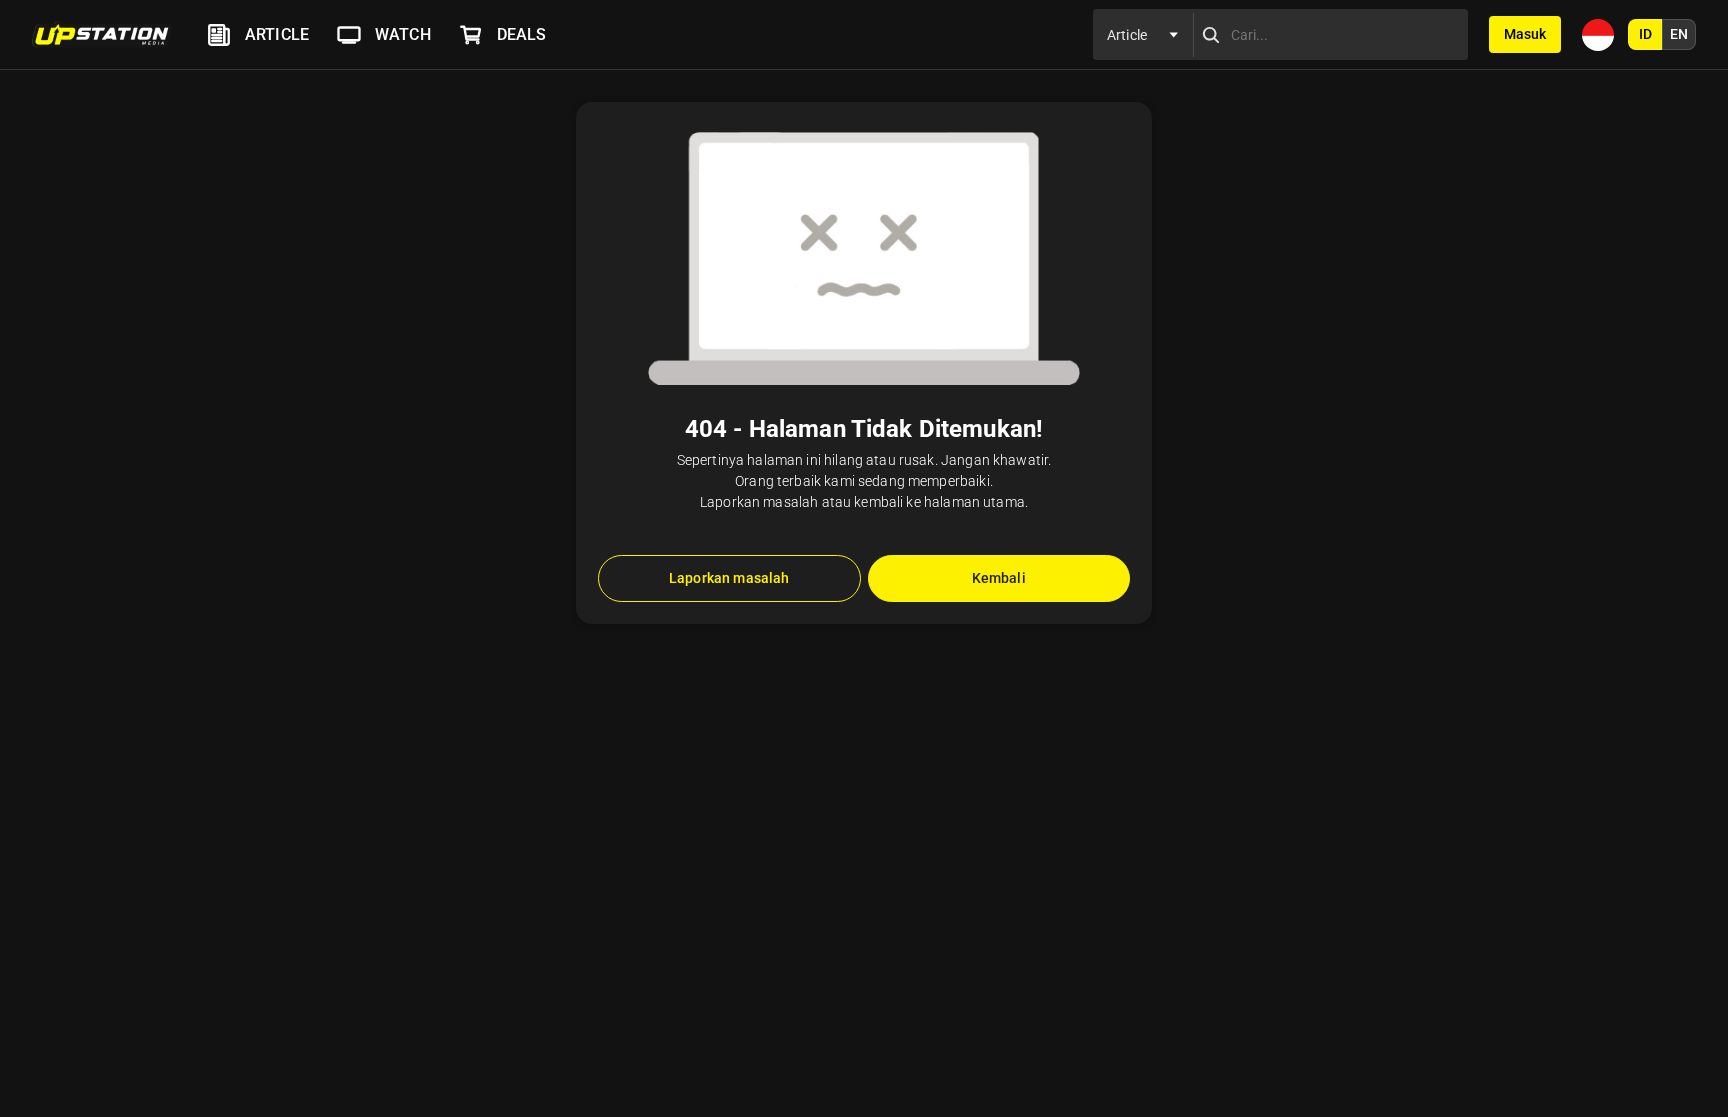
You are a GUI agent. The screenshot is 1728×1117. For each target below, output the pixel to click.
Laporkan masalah (729, 578)
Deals (522, 34)
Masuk (1525, 34)
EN (1679, 34)
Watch (403, 34)
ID (1645, 34)
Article (277, 34)
